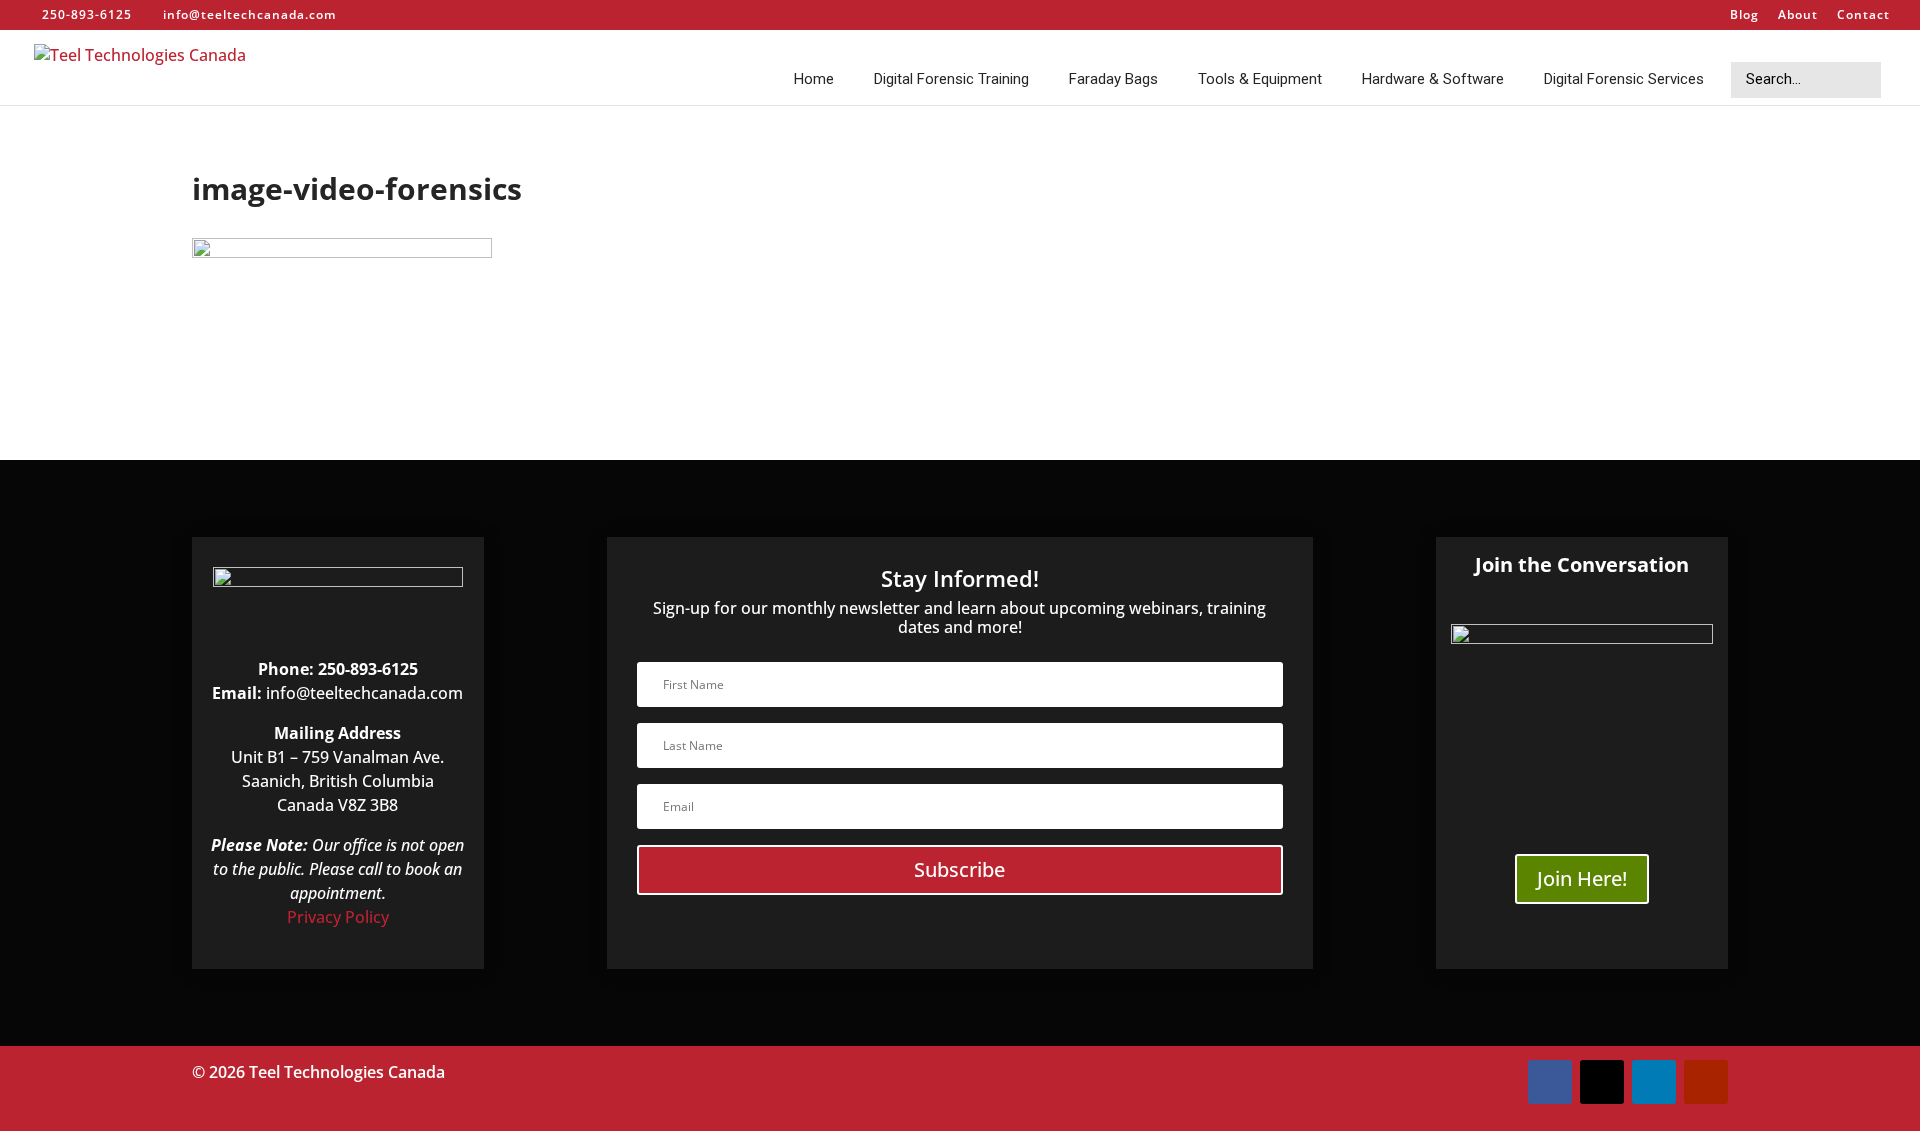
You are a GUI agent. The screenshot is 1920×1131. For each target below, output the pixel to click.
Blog (1744, 16)
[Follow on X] (1602, 1082)
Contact (1863, 16)
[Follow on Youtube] (1706, 1082)
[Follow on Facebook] (1550, 1082)
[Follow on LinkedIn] (1654, 1082)
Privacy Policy (338, 917)
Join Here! (1582, 878)
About (1798, 16)
